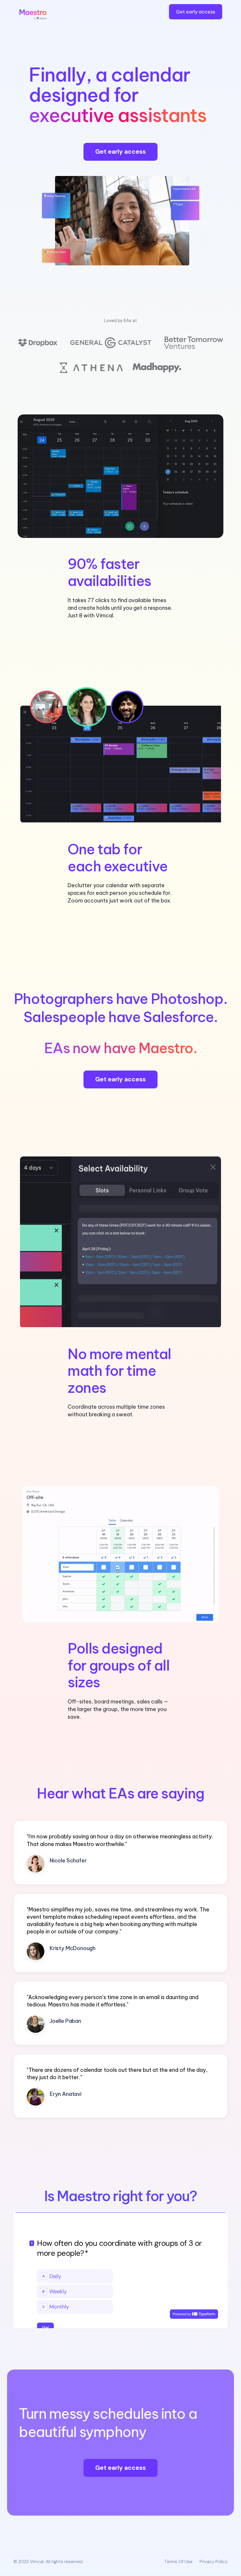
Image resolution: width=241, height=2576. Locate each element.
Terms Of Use (178, 2562)
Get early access (196, 12)
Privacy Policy (214, 2562)
